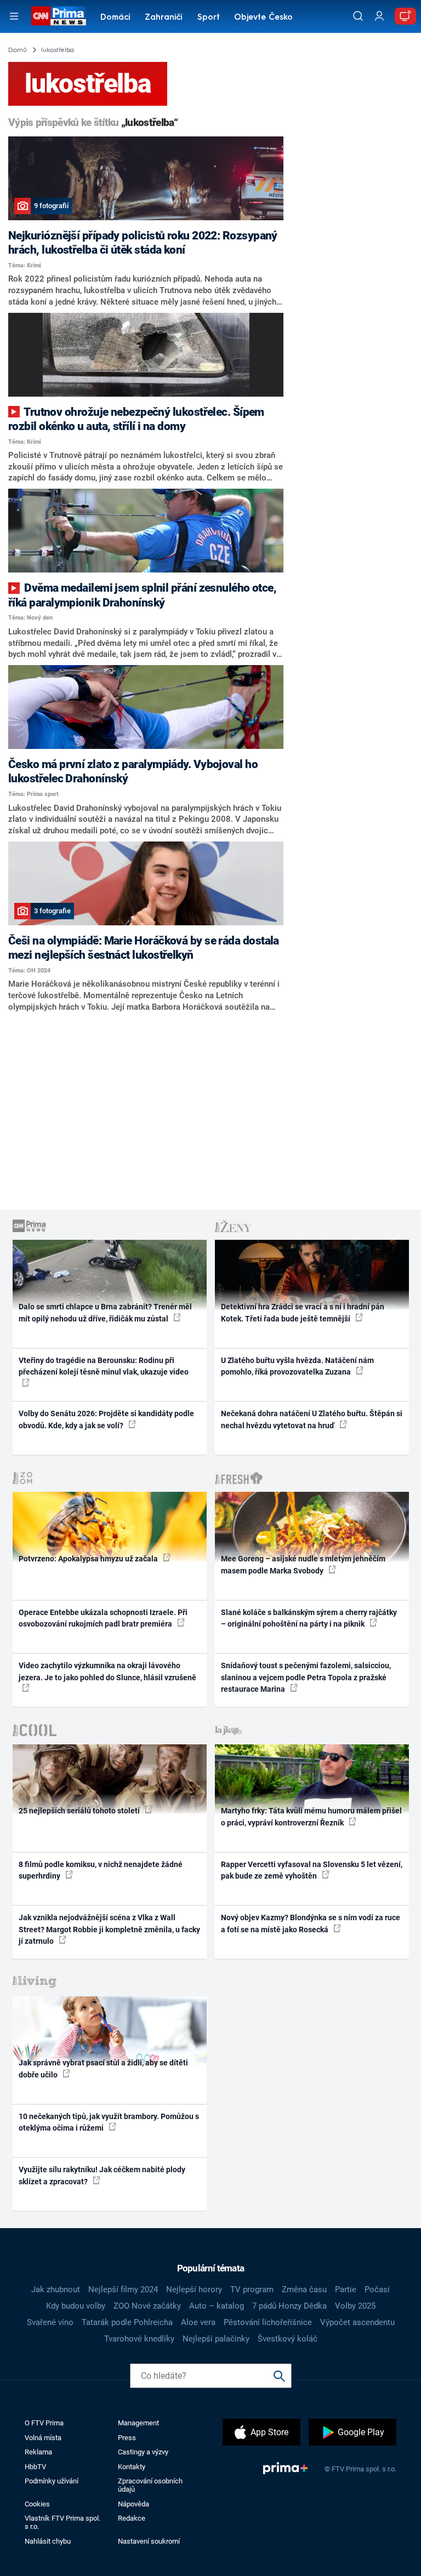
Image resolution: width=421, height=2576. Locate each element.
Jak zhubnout (56, 2289)
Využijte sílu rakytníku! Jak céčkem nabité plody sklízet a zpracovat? (102, 2175)
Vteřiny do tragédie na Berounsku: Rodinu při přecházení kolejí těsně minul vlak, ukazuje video (104, 1366)
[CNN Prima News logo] (58, 16)
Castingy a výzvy (143, 2452)
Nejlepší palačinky (216, 2339)
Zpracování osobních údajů (150, 2485)
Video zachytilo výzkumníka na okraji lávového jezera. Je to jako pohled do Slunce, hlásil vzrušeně (107, 1671)
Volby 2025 (355, 2306)
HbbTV (35, 2467)
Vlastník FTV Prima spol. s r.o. (62, 2522)
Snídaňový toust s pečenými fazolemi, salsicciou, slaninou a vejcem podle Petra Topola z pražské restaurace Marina (306, 1677)
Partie (346, 2289)
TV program (252, 2289)
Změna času (304, 2289)
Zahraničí (164, 18)
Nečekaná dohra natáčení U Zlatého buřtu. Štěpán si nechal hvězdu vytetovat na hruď (312, 1419)
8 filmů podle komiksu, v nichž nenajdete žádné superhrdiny (101, 1870)
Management (138, 2423)
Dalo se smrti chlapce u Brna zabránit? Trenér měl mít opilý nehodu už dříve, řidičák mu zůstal (105, 1312)
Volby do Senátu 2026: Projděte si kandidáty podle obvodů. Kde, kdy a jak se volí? (106, 1419)
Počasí (377, 2289)
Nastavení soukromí (149, 2541)
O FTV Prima (44, 2423)
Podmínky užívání (52, 2481)
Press (127, 2438)
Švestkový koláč (288, 2339)
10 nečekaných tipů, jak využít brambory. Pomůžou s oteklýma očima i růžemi (109, 2122)
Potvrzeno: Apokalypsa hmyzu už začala (89, 1559)
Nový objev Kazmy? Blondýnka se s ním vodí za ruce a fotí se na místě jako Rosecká (311, 1923)
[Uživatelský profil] (379, 16)
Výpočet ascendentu (357, 2322)
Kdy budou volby (76, 2306)
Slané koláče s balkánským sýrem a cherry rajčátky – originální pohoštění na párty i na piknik (309, 1618)
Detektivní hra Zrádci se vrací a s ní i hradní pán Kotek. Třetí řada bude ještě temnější (303, 1312)
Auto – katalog (217, 2306)
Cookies (37, 2504)
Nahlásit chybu (48, 2541)
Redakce (132, 2518)
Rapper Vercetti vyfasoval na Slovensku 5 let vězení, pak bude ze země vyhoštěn (312, 1870)
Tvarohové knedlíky (139, 2339)
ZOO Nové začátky (147, 2306)
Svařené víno (50, 2322)
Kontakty (132, 2467)
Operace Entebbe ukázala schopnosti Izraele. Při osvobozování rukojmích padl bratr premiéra (103, 1618)
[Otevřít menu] (14, 16)
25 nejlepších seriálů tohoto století (80, 1811)
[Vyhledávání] (358, 16)
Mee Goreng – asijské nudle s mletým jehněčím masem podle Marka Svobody (303, 1564)
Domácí (115, 18)
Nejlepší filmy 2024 (123, 2289)
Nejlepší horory (194, 2289)
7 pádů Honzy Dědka (289, 2306)
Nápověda (133, 2504)
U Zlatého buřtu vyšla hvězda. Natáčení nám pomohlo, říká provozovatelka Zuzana (297, 1366)
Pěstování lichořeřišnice (268, 2322)
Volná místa (43, 2438)
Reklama (38, 2452)
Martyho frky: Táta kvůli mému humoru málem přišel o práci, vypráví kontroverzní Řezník (311, 1816)
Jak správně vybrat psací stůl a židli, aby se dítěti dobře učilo (103, 2068)
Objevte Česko (263, 18)
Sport (209, 18)
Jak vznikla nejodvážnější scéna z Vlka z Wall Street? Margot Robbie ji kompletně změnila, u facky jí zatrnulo (109, 1929)
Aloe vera (198, 2322)
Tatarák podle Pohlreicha (127, 2322)
